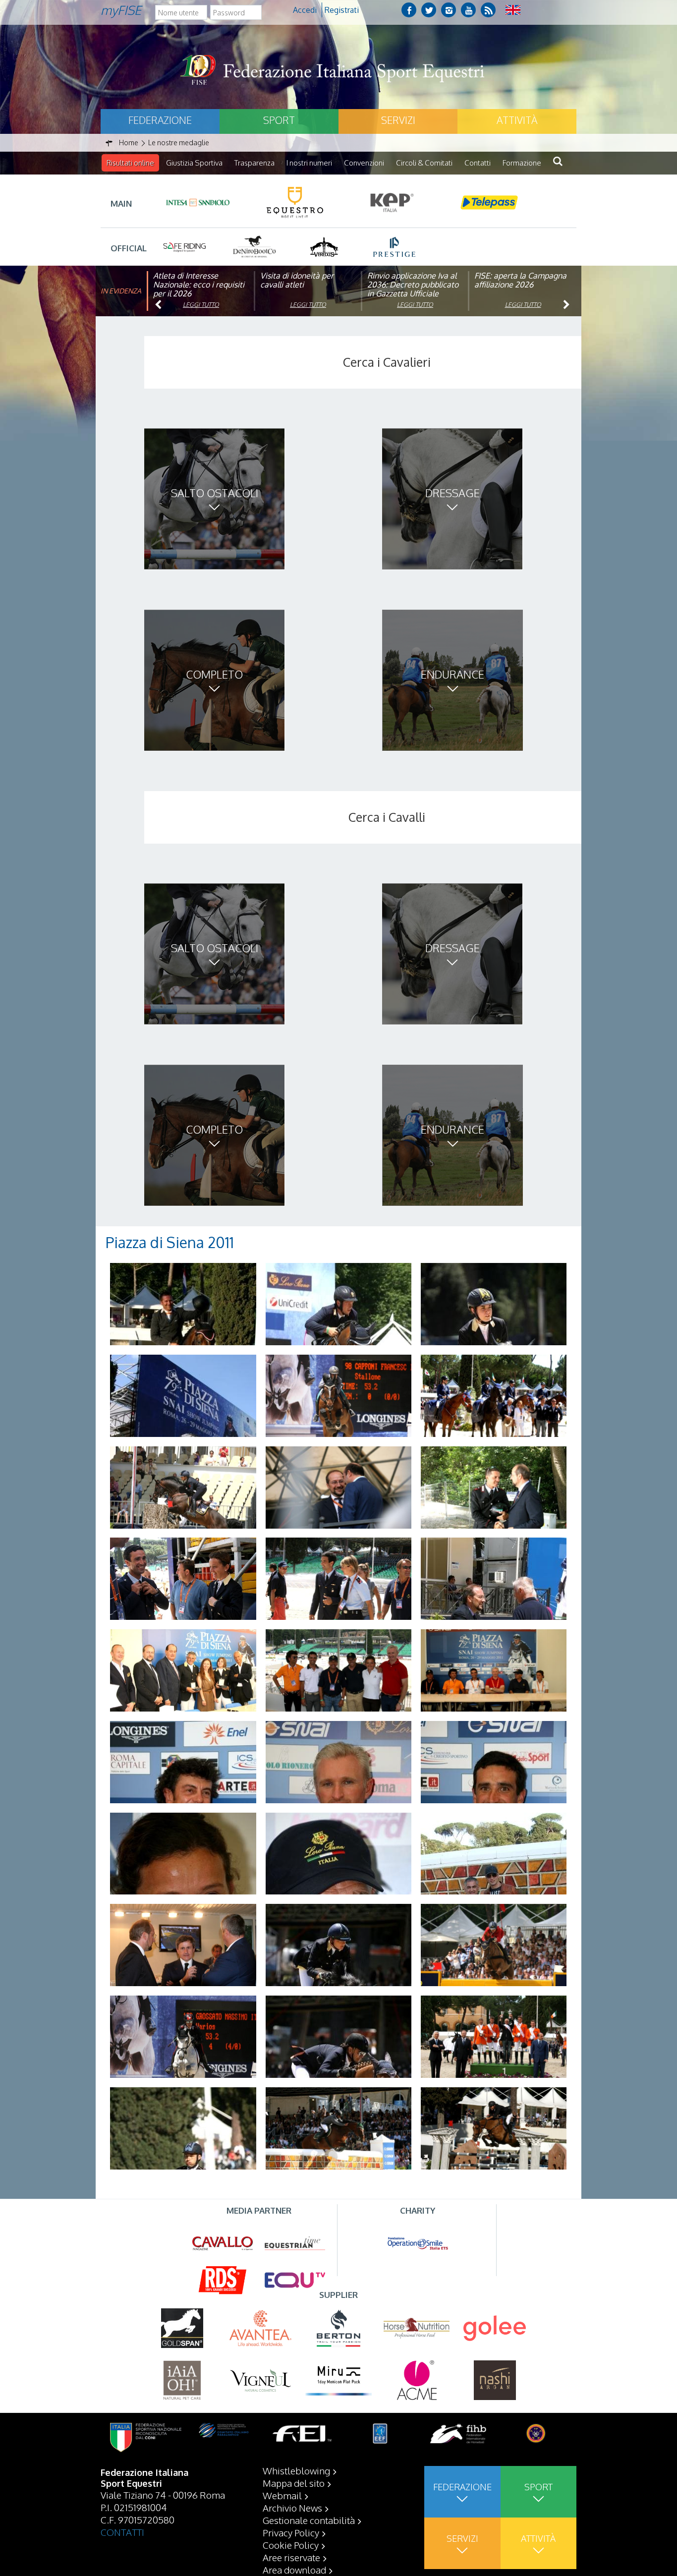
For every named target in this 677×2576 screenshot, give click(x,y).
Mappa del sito (294, 2483)
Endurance (452, 674)
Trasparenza (254, 163)
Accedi (305, 10)
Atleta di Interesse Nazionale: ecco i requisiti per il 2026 (199, 285)
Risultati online (130, 163)
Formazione (522, 163)
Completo (214, 674)
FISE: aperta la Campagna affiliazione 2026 (520, 280)
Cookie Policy (291, 2545)
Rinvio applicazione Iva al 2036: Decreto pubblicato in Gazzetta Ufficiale (413, 285)
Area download (294, 2570)
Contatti (478, 163)
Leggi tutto (201, 305)
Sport (279, 120)
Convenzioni (364, 163)
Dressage (452, 493)
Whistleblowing (296, 2470)
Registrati (342, 10)
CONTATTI (122, 2532)
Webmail (282, 2495)
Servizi (398, 120)
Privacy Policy (291, 2532)
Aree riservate (291, 2557)
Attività (517, 120)
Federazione (160, 120)
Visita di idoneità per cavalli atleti (297, 280)
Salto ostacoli (215, 493)
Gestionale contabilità (309, 2520)
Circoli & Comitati (424, 163)
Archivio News (292, 2508)
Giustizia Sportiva (194, 163)
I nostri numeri (309, 163)
